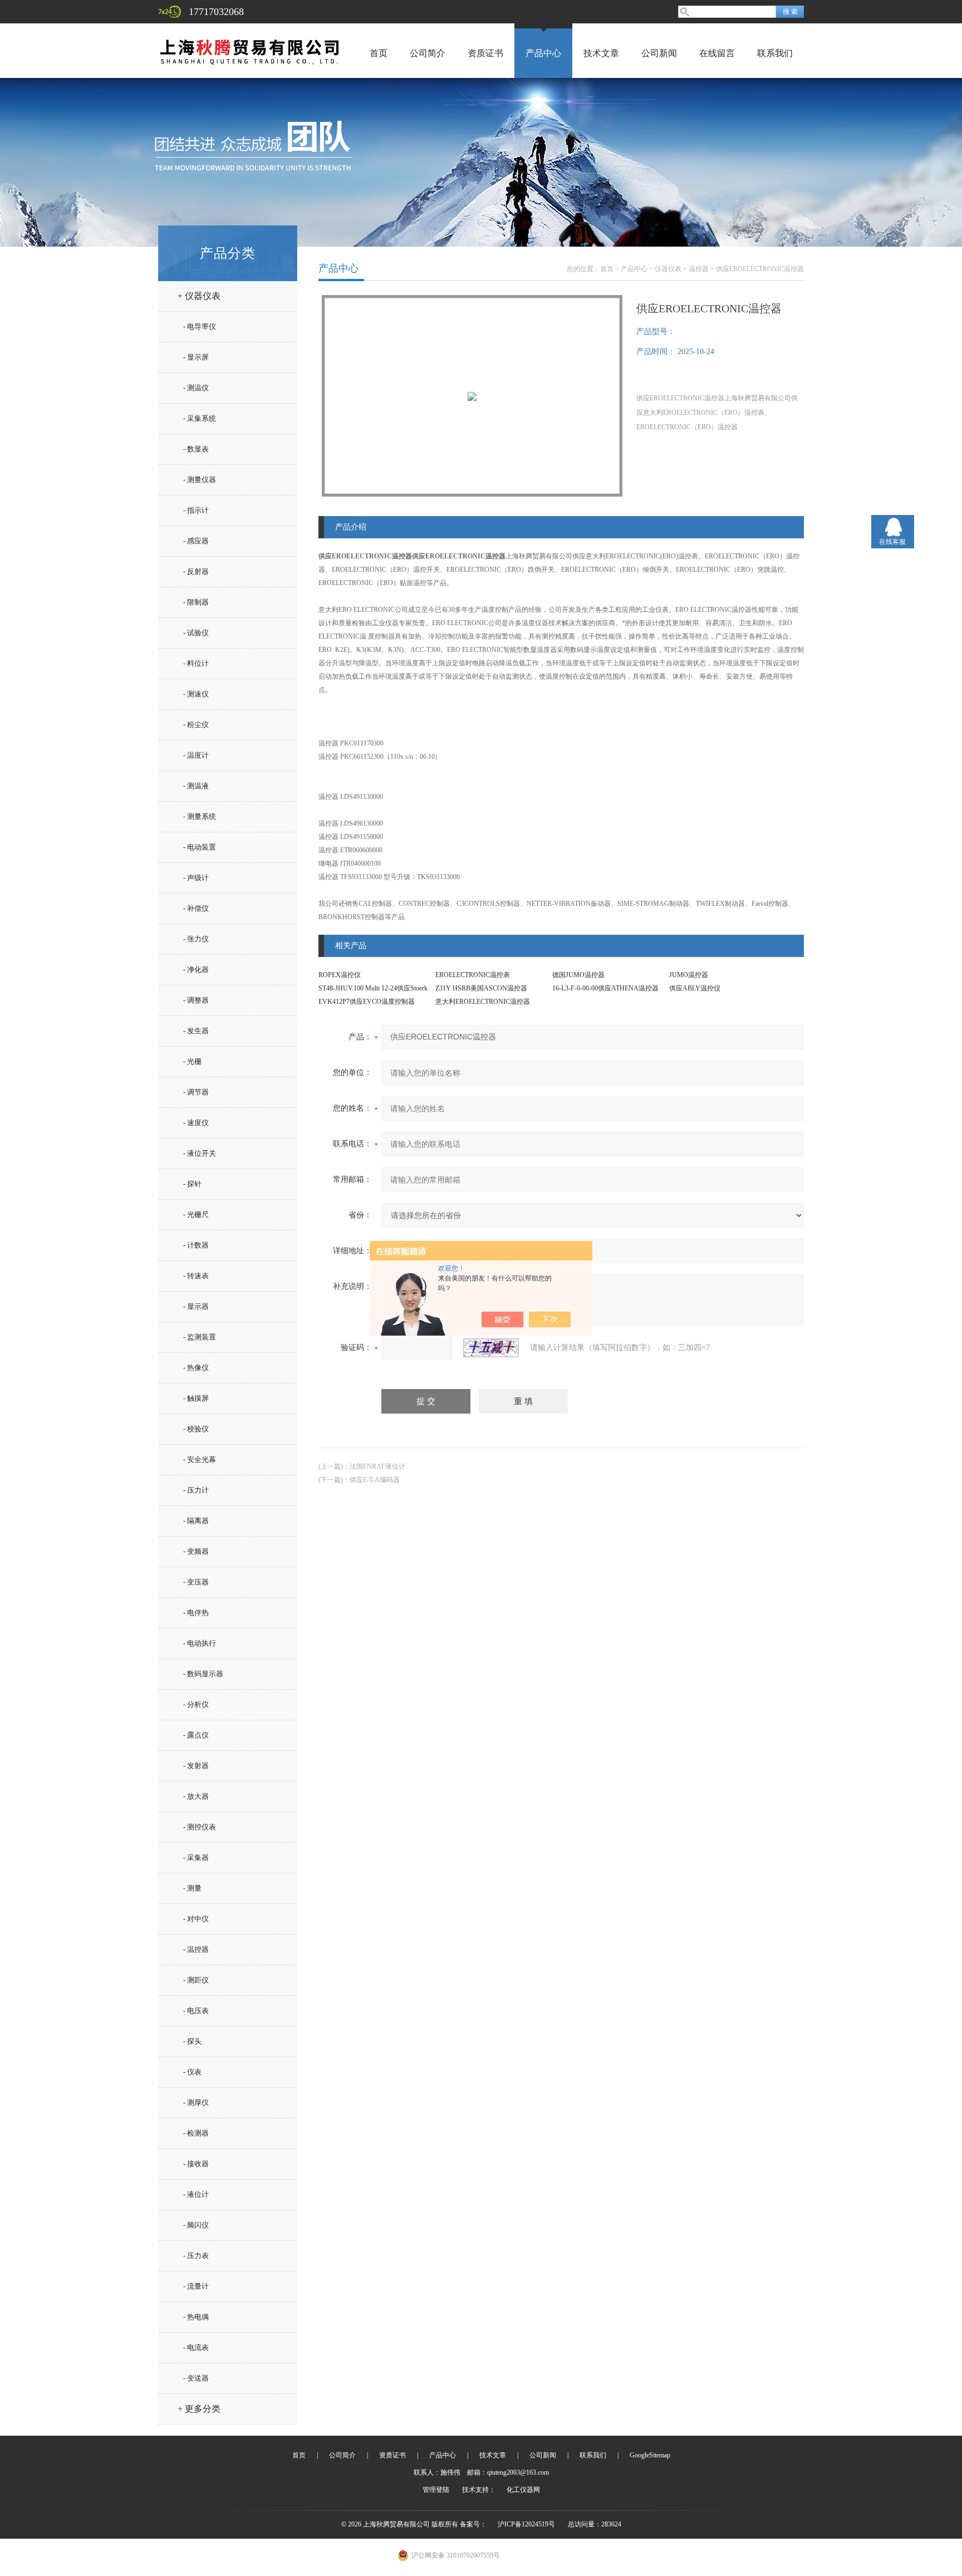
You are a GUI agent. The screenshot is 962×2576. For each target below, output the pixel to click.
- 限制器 (196, 602)
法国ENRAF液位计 (377, 1466)
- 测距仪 (196, 1980)
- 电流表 (196, 2347)
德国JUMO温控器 (578, 975)
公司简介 (428, 53)
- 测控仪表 (200, 1827)
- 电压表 (196, 2011)
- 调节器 (196, 1092)
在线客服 (892, 542)
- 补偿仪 (196, 908)
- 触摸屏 (196, 1398)
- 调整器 (196, 1000)
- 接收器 (196, 2164)
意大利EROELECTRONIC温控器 (483, 1002)
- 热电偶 (196, 2317)
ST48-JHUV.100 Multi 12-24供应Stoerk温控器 (383, 988)
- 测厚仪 (196, 2102)
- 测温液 (196, 786)
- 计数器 (196, 1245)
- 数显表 (196, 449)
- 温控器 (196, 1949)
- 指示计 (196, 510)
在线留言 (717, 53)
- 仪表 (192, 2072)
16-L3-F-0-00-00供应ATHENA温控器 (605, 988)
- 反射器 (196, 571)
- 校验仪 (196, 1429)
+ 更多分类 (199, 2409)
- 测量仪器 (200, 480)
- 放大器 (196, 1796)
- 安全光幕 (200, 1459)
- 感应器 (196, 541)
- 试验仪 (196, 633)
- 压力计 (196, 1490)
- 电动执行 (200, 1643)
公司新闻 (659, 53)
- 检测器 (196, 2133)
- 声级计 (196, 878)
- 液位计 (196, 2194)
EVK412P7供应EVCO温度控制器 (367, 1002)
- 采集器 (196, 1858)
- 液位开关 (200, 1153)
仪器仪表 (668, 269)
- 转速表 (196, 1276)
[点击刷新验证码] (491, 1348)
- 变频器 (196, 1551)
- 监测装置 (200, 1337)
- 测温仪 (196, 388)
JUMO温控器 (689, 975)
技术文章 (601, 53)
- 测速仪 (196, 694)
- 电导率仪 (200, 327)
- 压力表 (196, 2256)
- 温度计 (196, 755)
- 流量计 (196, 2286)
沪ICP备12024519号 (526, 2524)
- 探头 (192, 2041)
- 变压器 (196, 1582)
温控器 (699, 269)
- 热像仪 (196, 1368)
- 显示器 (196, 1306)
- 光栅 (192, 1061)
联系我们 (775, 53)
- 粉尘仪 (196, 725)
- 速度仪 (196, 1123)
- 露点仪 (196, 1735)
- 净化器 (196, 970)
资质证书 (485, 53)
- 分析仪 (196, 1704)
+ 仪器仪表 (199, 296)
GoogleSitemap (650, 2455)
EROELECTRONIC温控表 (473, 975)
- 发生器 (196, 1031)
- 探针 (192, 1184)
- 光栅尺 (196, 1215)
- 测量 (192, 1888)
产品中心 (543, 53)
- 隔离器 (196, 1521)
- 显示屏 (196, 357)
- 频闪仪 (196, 2225)
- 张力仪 (196, 939)
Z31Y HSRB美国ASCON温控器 (481, 988)
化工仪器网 (523, 2490)
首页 (379, 53)
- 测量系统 (200, 816)
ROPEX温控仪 (340, 975)
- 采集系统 (200, 418)
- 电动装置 (200, 847)
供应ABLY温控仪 (695, 988)
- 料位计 (196, 663)
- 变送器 (196, 2378)
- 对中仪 (196, 1919)
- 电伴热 (196, 1613)
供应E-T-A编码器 (375, 1480)
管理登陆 (436, 2490)
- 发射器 (196, 1766)
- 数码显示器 (203, 1674)
